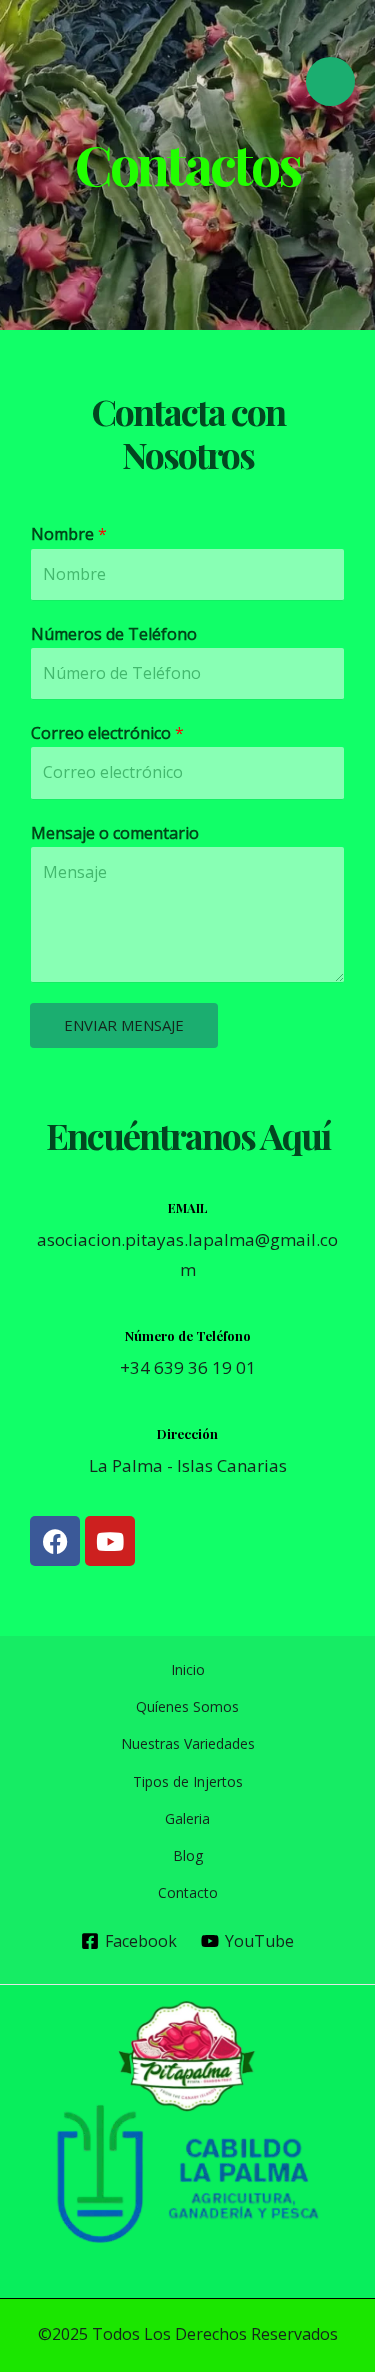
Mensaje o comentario (115, 833)
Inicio (188, 1669)
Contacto (188, 1892)
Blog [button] (188, 1855)
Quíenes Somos (187, 1706)
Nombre (69, 534)
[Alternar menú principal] (330, 81)
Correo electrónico (107, 733)
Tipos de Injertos (188, 1781)
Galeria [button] (187, 1818)
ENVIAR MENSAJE (124, 1025)
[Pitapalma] (95, 81)
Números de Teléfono (114, 634)
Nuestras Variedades (188, 1743)
